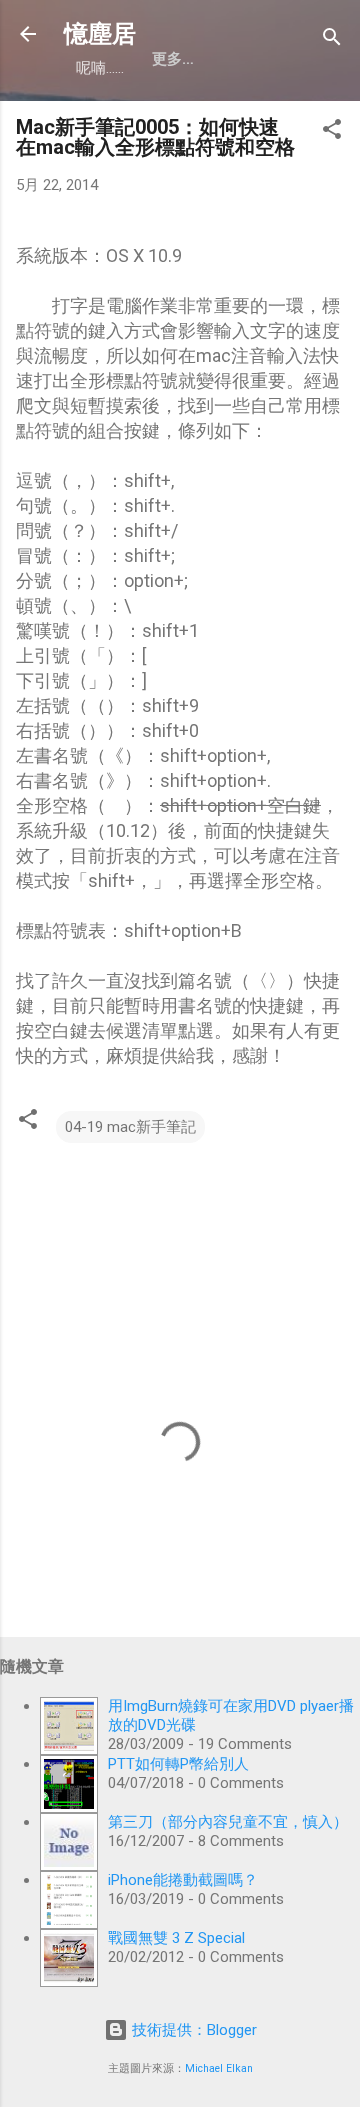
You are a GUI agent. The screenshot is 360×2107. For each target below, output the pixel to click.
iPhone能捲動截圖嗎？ (183, 1880)
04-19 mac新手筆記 (130, 1127)
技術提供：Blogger (192, 2030)
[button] (332, 132)
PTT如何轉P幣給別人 (178, 1764)
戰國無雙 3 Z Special (176, 1938)
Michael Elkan (219, 2068)
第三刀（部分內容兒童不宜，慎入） (228, 1822)
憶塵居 (100, 34)
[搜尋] (332, 40)
